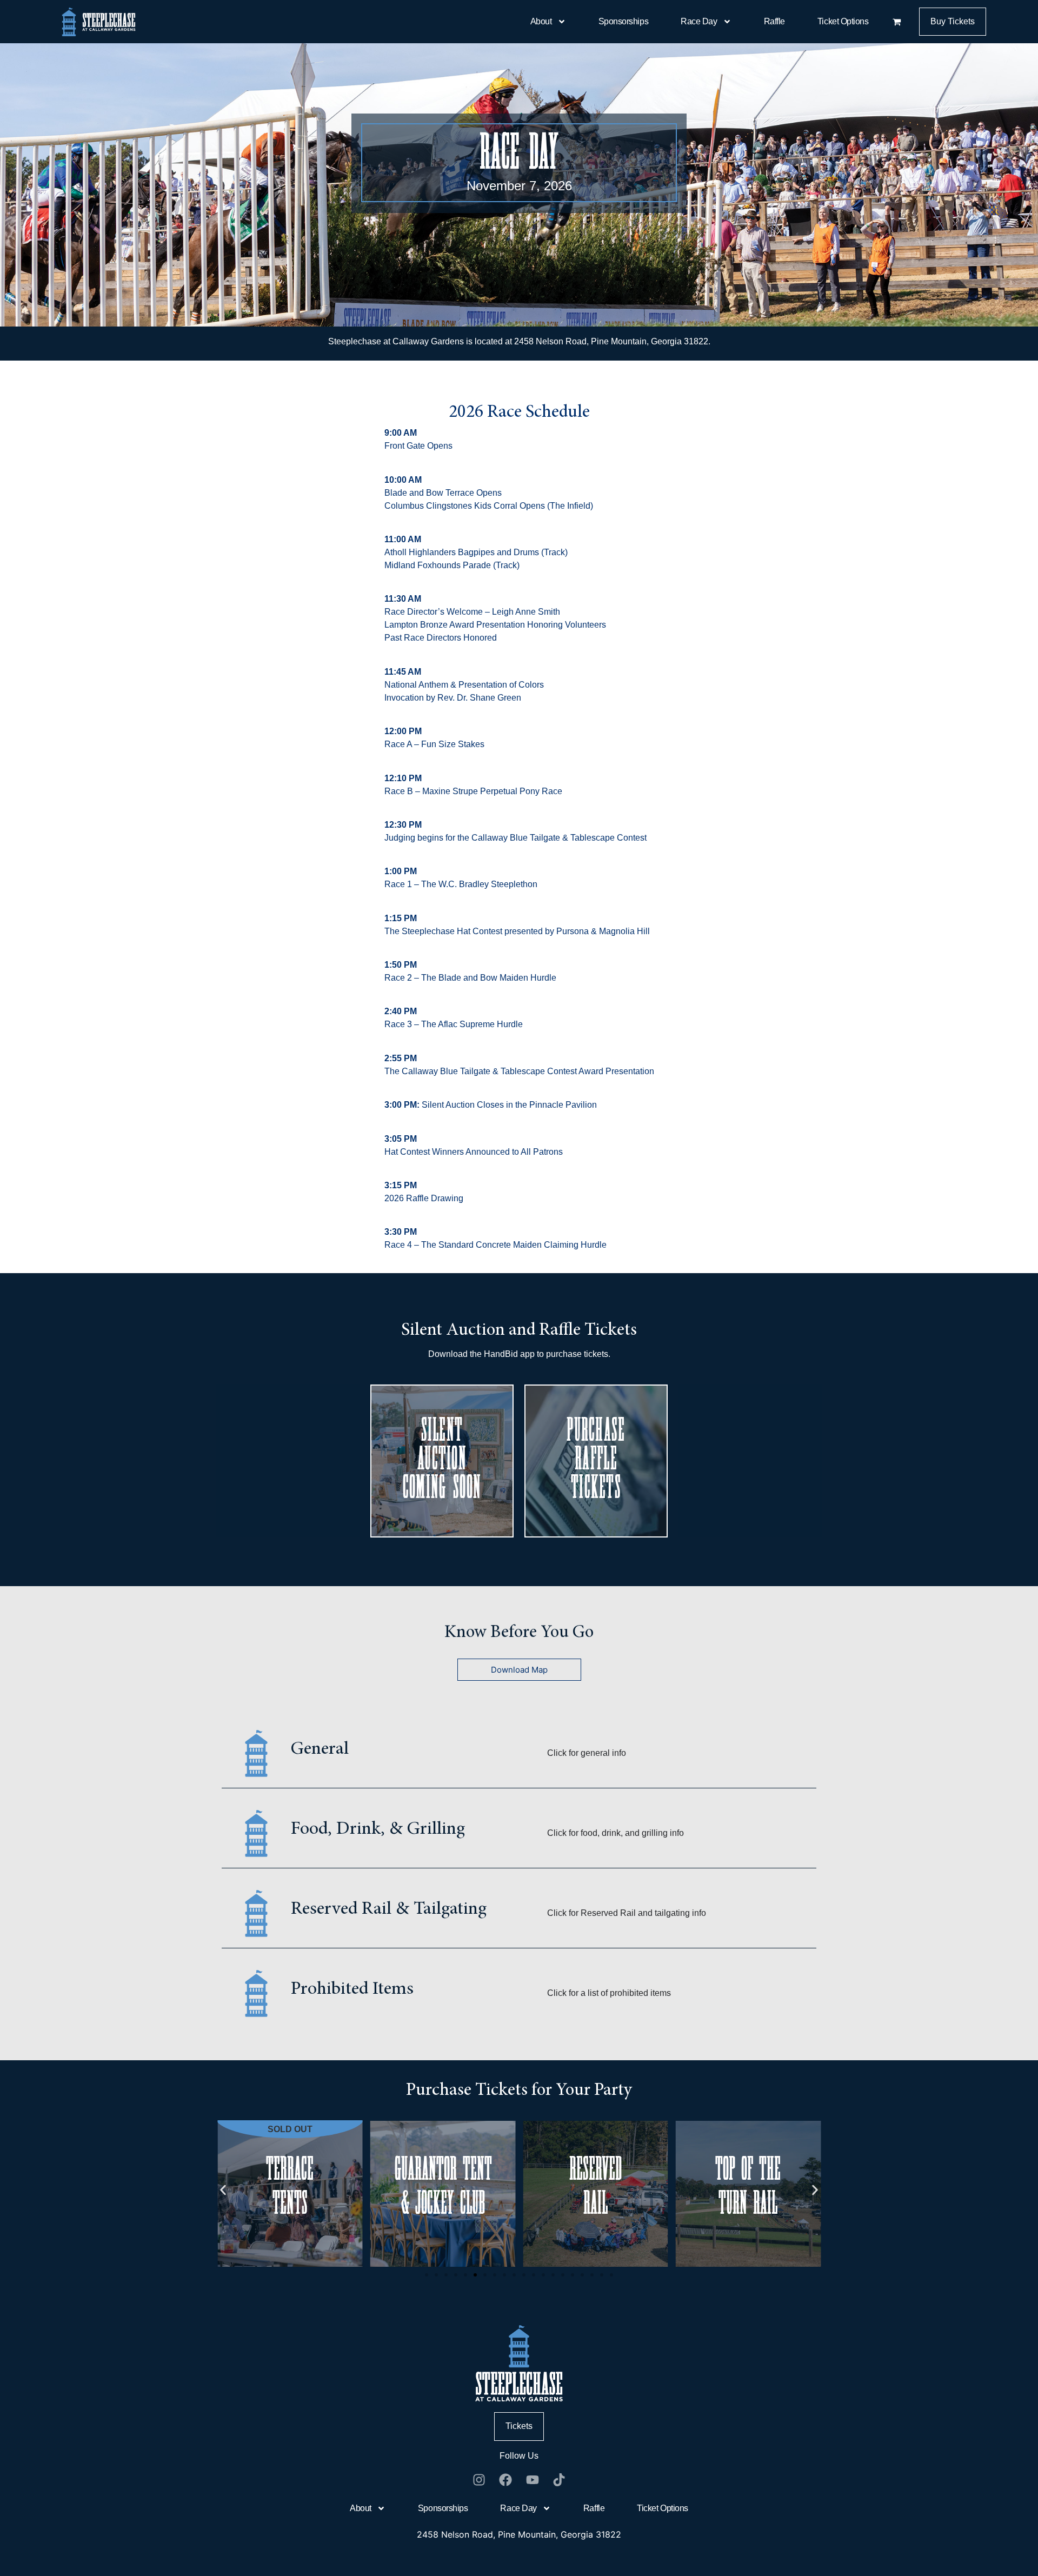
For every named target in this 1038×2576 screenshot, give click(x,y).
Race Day (699, 21)
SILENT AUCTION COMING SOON (442, 1461)
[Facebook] (505, 2480)
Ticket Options (843, 21)
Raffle (774, 21)
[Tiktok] (560, 2480)
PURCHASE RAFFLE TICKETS (596, 1461)
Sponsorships (624, 21)
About (541, 21)
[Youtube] (533, 2480)
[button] (290, 2188)
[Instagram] (479, 2480)
